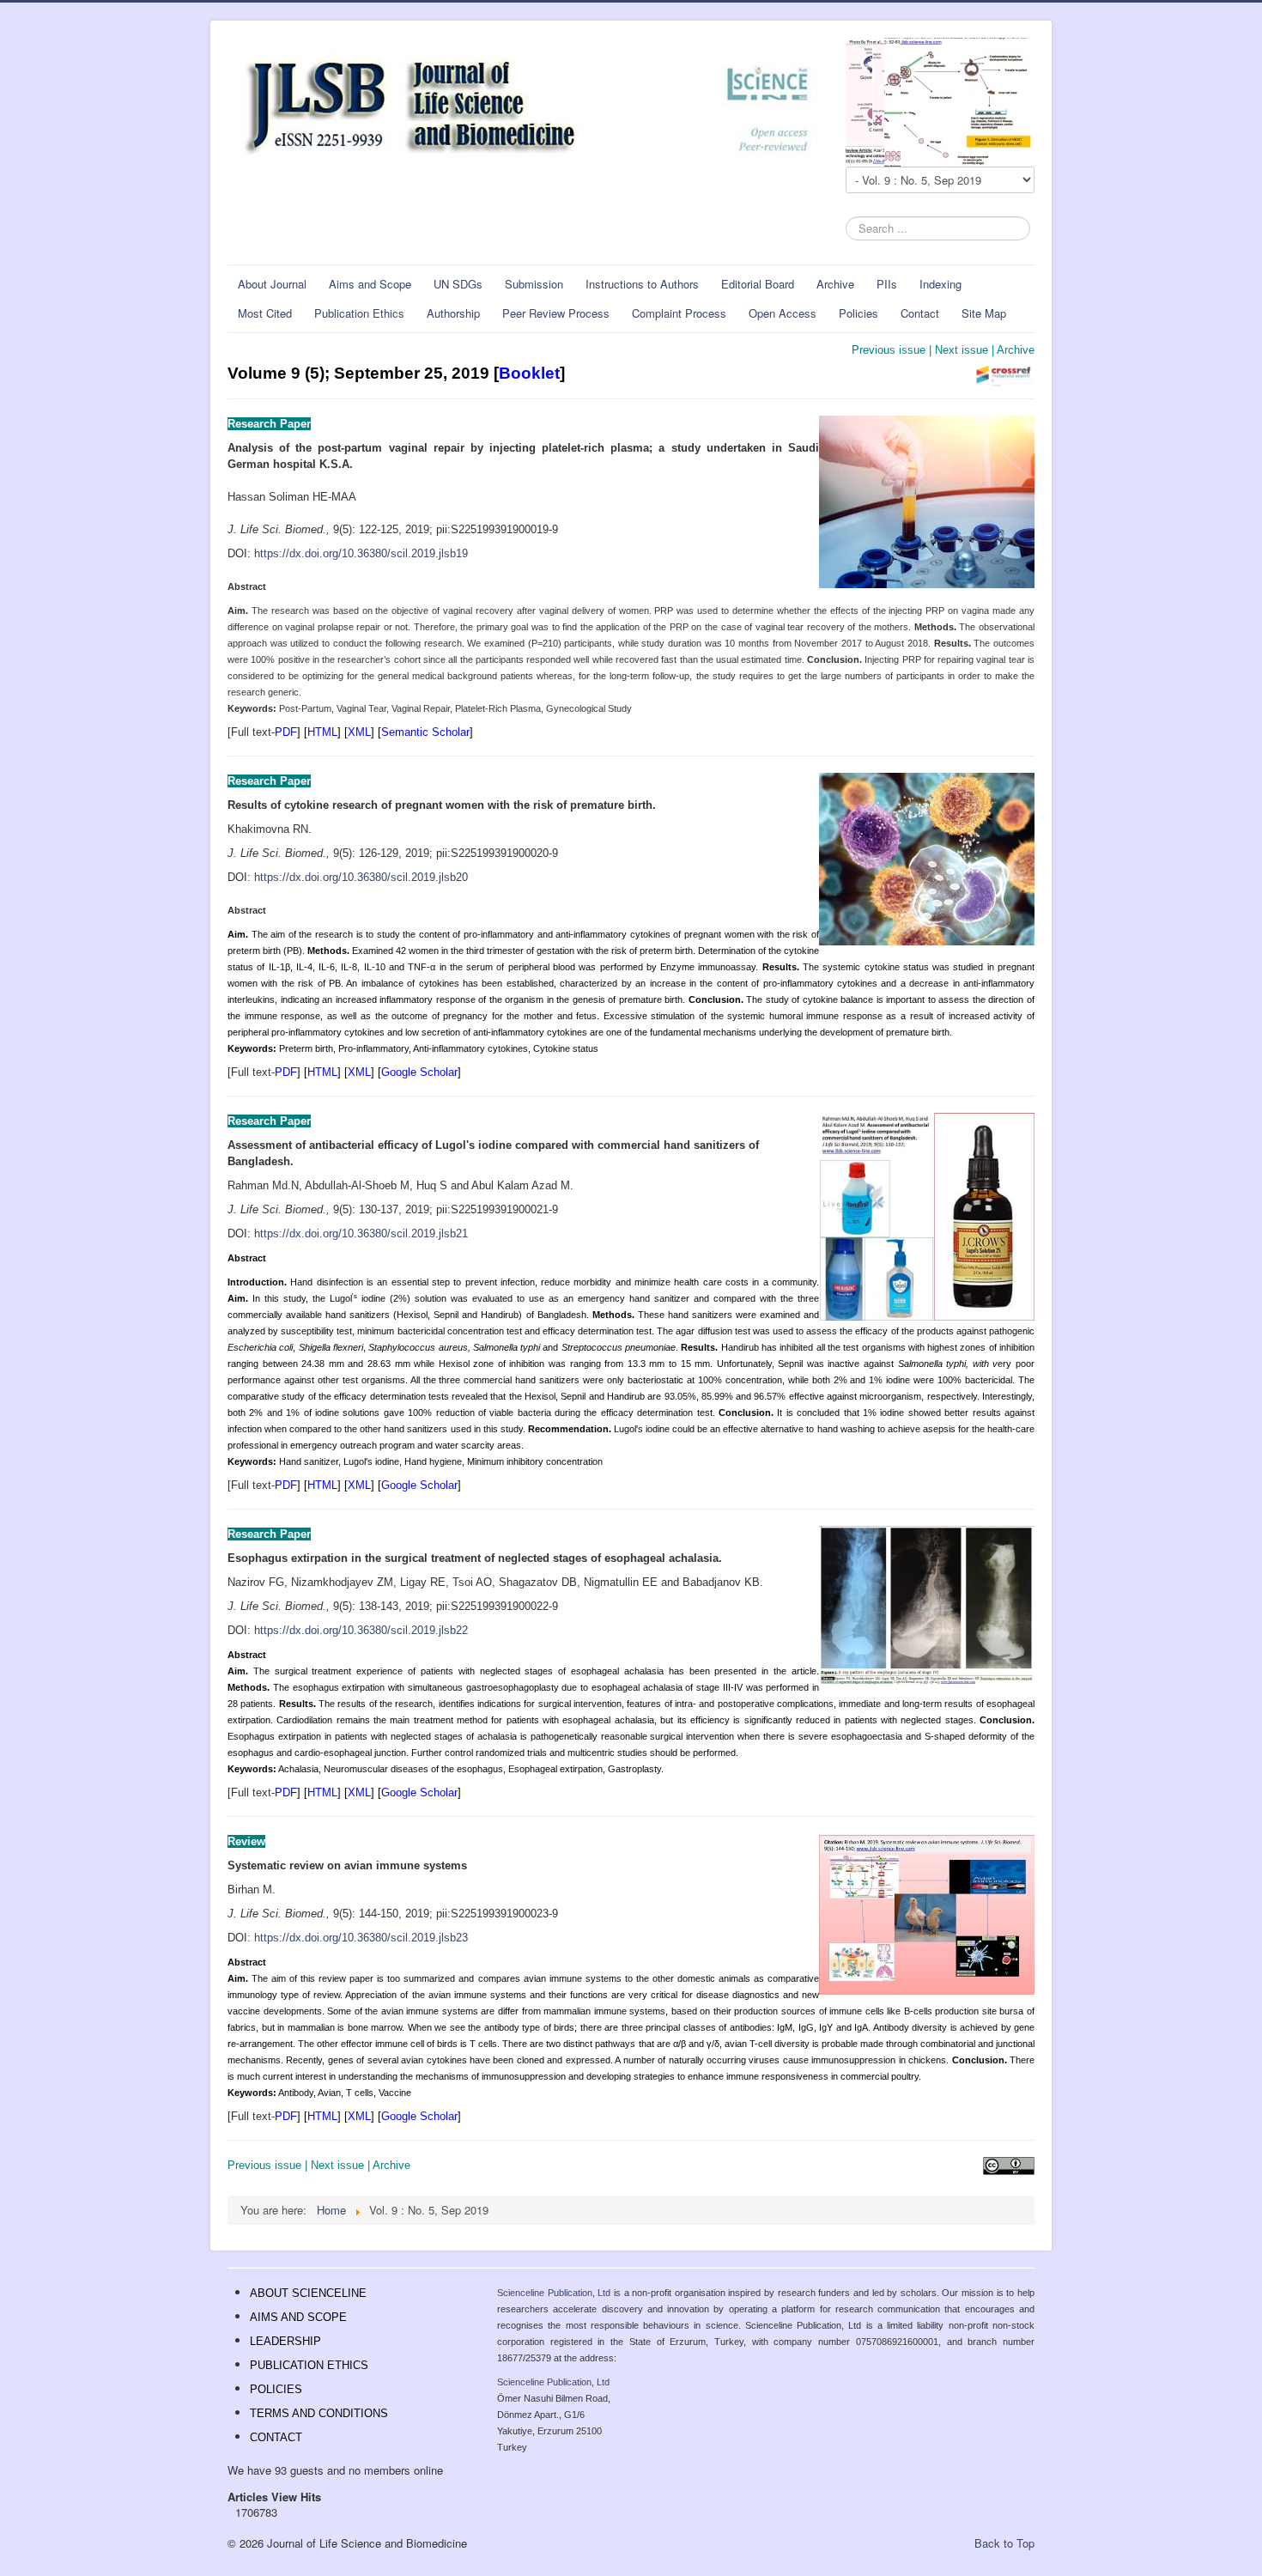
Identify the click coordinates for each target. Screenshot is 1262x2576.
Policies (859, 313)
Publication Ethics (359, 313)
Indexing (940, 284)
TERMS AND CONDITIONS (319, 2413)
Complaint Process (679, 313)
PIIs (887, 284)
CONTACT (276, 2437)
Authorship (453, 313)
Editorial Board (758, 284)
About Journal (272, 284)
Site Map (984, 313)
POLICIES (276, 2389)
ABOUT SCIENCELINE (308, 2293)
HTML (322, 732)
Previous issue (889, 350)
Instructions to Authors (642, 284)
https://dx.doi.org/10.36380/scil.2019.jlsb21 (361, 1233)
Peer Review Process (556, 313)
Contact (920, 313)
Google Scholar (419, 1072)
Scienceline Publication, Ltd (554, 2293)
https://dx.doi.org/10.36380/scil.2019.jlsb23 (361, 1938)
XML (359, 732)
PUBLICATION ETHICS (309, 2365)
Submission (534, 284)
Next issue (962, 350)
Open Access (783, 313)
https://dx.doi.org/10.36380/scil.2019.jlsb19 (361, 553)
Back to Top (1004, 2543)
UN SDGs (458, 284)
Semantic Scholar (425, 732)
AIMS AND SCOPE (298, 2317)
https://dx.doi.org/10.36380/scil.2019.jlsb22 (361, 1630)
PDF (286, 732)
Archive (835, 284)
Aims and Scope (370, 284)
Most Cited (265, 313)
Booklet (529, 373)
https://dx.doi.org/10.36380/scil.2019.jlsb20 (361, 877)
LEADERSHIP (285, 2341)
